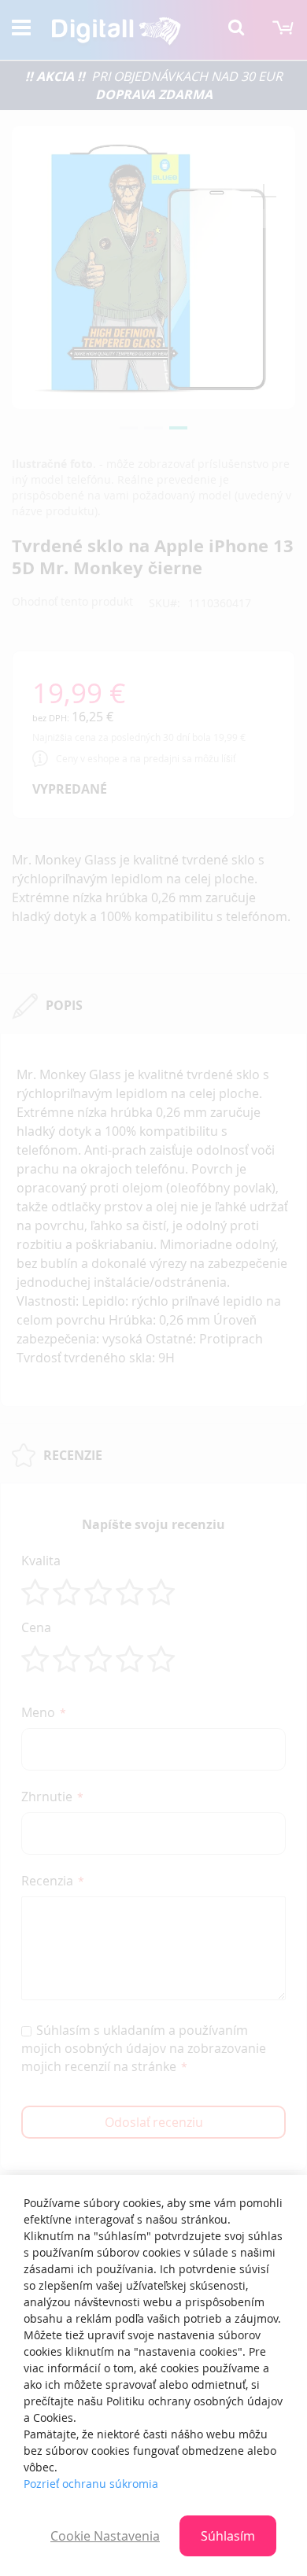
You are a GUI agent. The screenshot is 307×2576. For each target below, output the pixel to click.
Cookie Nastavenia (105, 2536)
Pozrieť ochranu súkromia (91, 2484)
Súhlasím (228, 2536)
